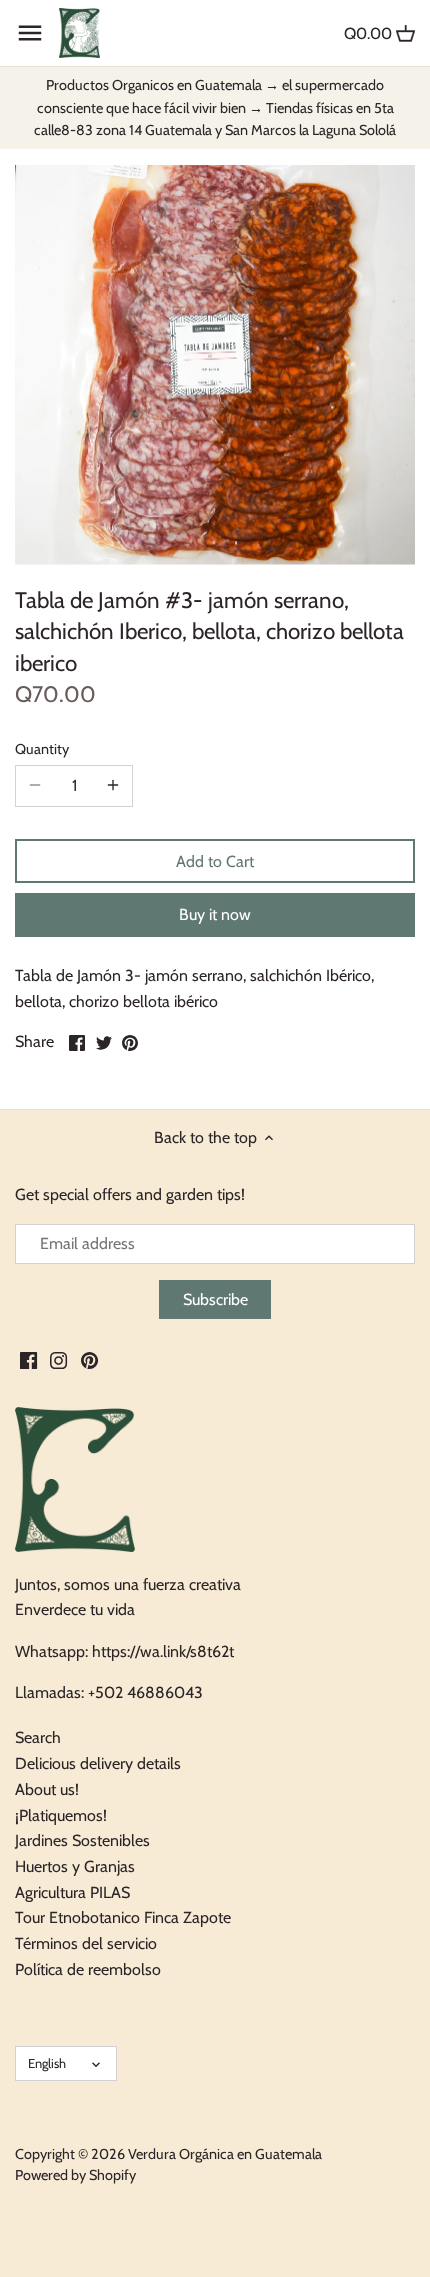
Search (38, 1737)
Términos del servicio (86, 1943)
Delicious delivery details (98, 1763)
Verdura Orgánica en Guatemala (225, 2154)
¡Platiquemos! (61, 1815)
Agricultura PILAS (72, 1892)
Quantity (42, 749)
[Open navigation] (30, 33)
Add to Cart (215, 861)
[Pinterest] (89, 1360)
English (47, 2063)
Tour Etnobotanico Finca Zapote (123, 1917)
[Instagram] (58, 1360)
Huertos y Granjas (75, 1866)
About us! (47, 1789)
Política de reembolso (88, 1969)
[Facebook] (28, 1360)
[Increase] (113, 786)
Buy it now (215, 914)
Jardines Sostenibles (82, 1840)
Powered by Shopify (75, 2175)
